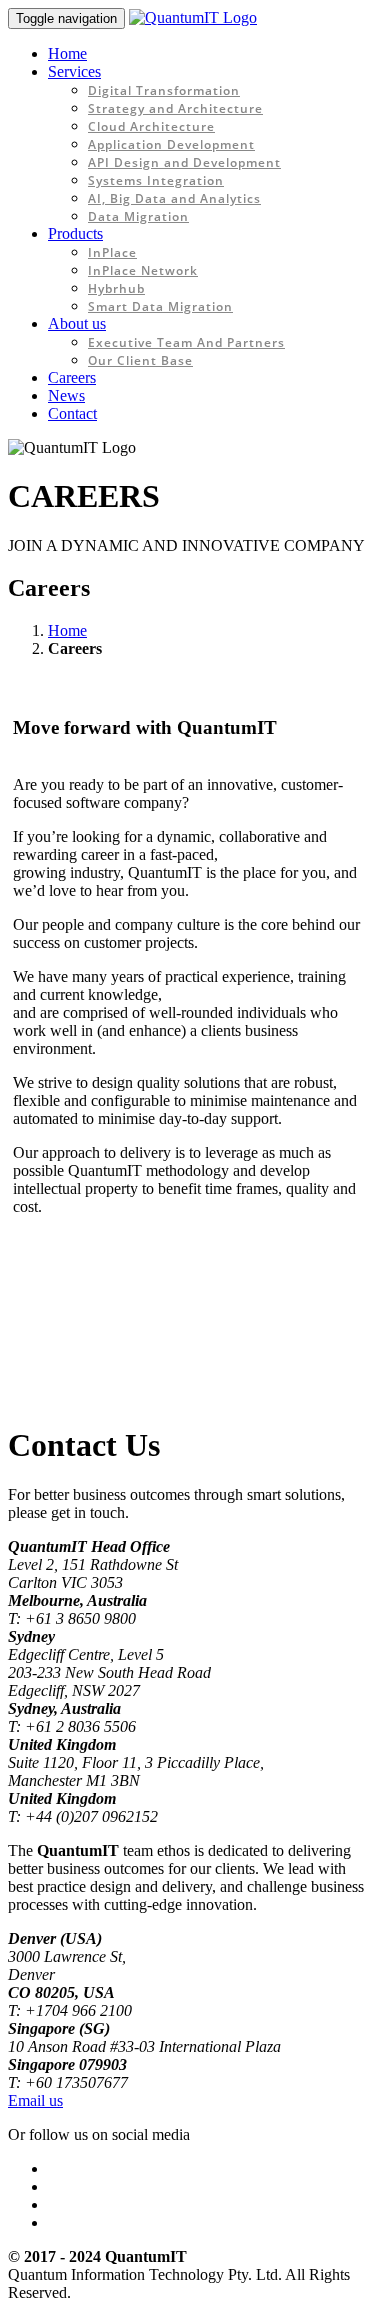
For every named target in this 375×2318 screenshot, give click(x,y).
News (66, 395)
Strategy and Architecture (175, 108)
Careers (72, 377)
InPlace (112, 252)
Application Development (171, 144)
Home (67, 53)
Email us (35, 2100)
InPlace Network (143, 270)
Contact (72, 413)
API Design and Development (184, 162)
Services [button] (74, 71)
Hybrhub (116, 288)
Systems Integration (156, 180)
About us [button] (77, 323)
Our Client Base (140, 360)
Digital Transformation (164, 90)
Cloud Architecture (151, 126)
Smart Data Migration (160, 306)
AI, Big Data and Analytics (174, 198)
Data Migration (138, 216)
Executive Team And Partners (186, 342)
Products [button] (75, 233)
